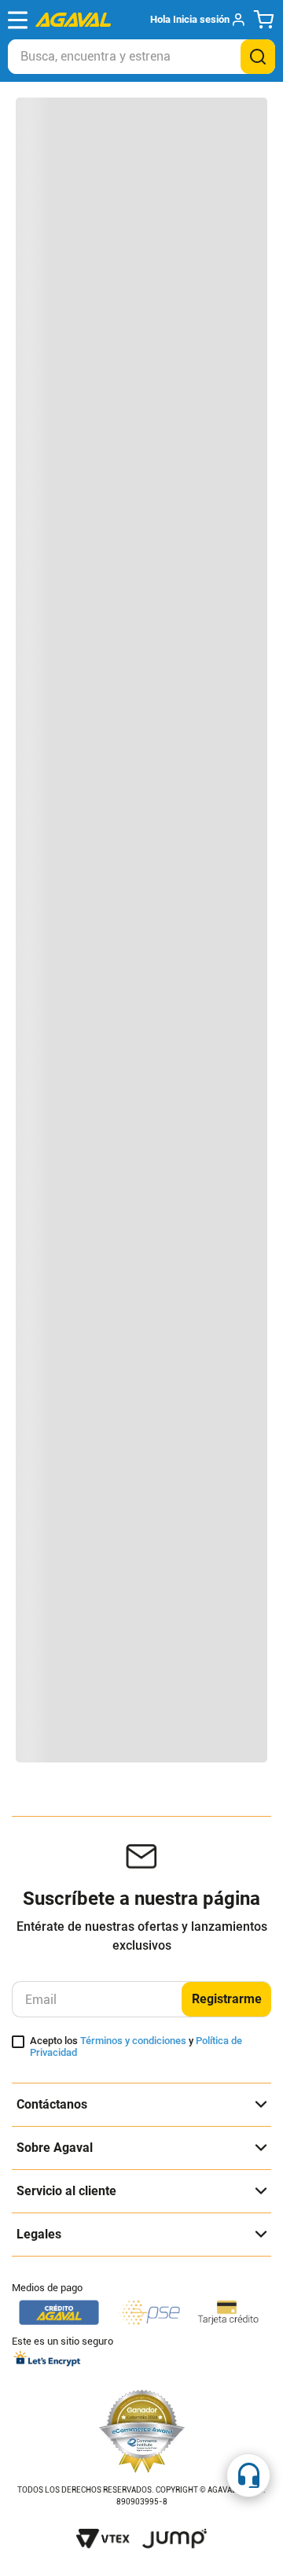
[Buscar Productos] (258, 57)
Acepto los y (136, 2047)
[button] (197, 20)
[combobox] (141, 57)
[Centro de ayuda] (248, 2475)
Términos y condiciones (133, 2041)
